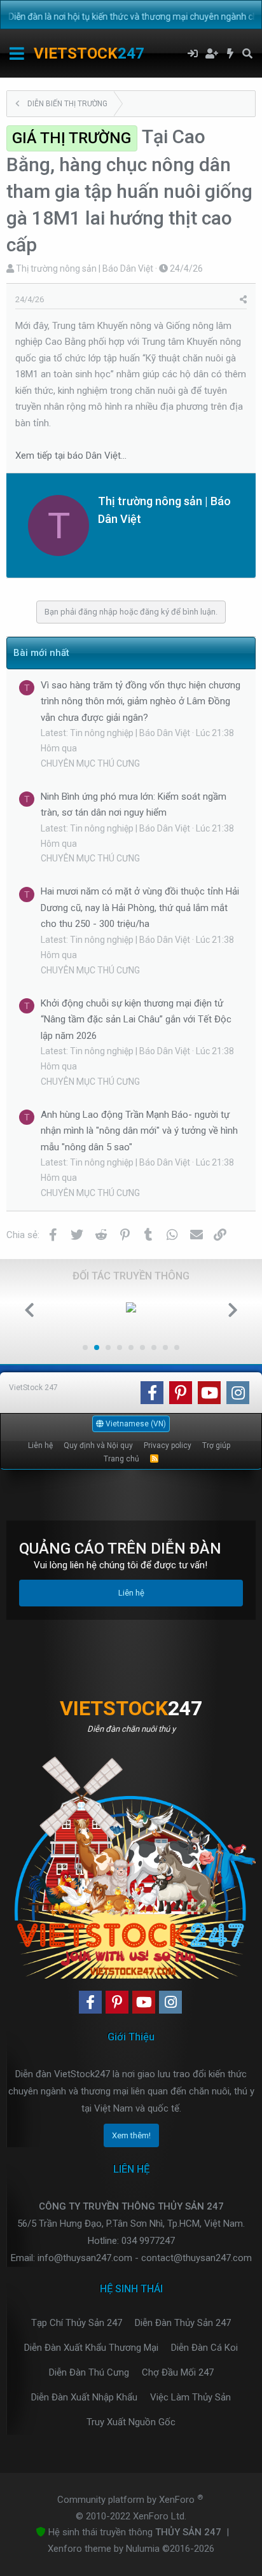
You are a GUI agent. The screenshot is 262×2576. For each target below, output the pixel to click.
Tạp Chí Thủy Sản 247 (77, 2323)
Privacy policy (168, 1445)
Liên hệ (40, 1445)
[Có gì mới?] (231, 53)
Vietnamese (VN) (135, 1424)
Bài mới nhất (41, 653)
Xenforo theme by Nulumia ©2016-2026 (131, 2549)
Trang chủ (121, 1459)
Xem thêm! (131, 2135)
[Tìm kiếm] (247, 53)
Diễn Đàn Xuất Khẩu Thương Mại (91, 2348)
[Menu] (17, 53)
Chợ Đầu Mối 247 (178, 2372)
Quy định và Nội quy (98, 1445)
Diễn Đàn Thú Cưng (89, 2372)
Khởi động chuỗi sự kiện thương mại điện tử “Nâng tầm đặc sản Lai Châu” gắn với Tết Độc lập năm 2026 (136, 1020)
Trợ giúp (216, 1445)
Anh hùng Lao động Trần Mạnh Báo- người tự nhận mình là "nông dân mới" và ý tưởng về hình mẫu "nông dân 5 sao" (139, 1131)
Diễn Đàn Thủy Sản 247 (183, 2323)
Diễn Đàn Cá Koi (204, 2348)
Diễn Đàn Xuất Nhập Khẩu (84, 2397)
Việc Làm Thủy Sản (190, 2397)
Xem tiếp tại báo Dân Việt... (71, 456)
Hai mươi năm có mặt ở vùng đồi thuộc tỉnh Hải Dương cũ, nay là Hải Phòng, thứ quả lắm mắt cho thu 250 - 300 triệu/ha (140, 908)
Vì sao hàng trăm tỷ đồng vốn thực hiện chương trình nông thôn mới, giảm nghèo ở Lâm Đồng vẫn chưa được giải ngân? (141, 701)
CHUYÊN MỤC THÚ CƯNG (90, 763)
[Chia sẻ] (243, 300)
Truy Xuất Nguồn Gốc (131, 2422)
